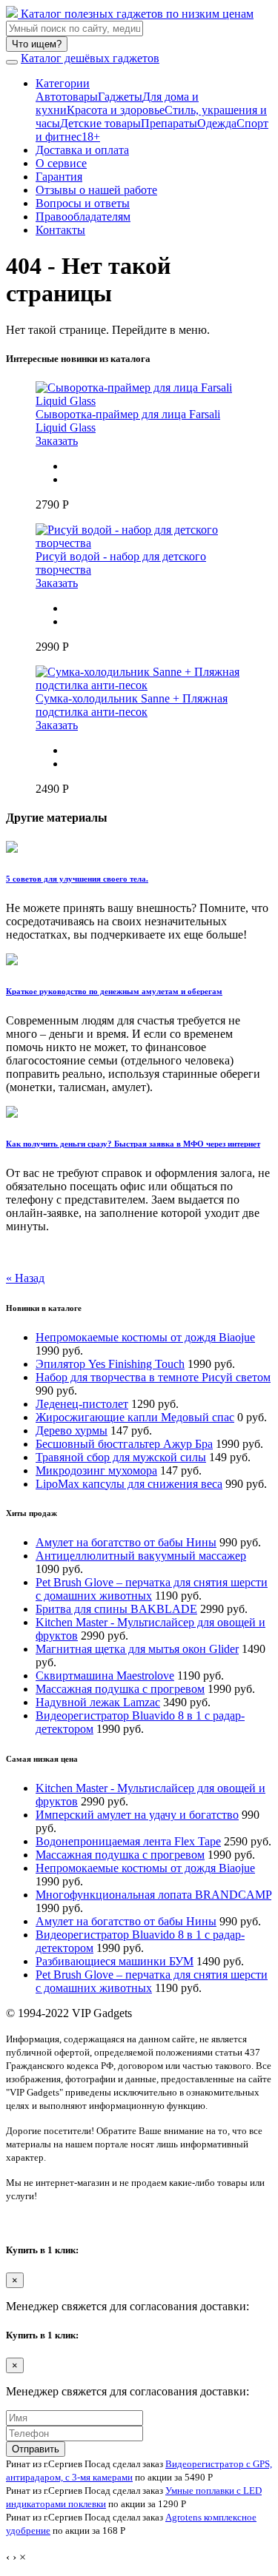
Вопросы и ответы (83, 203)
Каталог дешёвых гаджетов (90, 58)
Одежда (217, 123)
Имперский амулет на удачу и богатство (137, 1815)
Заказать (57, 441)
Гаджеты (120, 97)
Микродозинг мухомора (96, 1470)
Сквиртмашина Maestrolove (105, 1676)
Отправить (36, 2449)
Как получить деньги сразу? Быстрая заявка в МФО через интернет (133, 1144)
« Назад (25, 1278)
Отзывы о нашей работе (96, 190)
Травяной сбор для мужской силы (121, 1457)
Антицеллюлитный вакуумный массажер (141, 1556)
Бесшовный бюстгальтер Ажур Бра (124, 1444)
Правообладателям (83, 217)
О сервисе (61, 163)
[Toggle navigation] (12, 62)
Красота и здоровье (116, 110)
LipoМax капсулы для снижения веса (129, 1484)
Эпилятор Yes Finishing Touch (110, 1364)
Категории (63, 83)
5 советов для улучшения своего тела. (77, 879)
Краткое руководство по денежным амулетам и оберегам (114, 991)
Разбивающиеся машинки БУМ (115, 1961)
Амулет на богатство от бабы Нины (126, 1542)
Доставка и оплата (82, 150)
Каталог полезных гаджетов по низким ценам (136, 14)
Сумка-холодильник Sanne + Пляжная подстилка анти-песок (132, 705)
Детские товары (100, 123)
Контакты (60, 230)
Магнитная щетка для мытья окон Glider (137, 1649)
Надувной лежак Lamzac (98, 1702)
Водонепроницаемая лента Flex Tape (128, 1841)
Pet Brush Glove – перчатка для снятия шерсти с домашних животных (152, 1589)
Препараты (169, 123)
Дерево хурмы (72, 1430)
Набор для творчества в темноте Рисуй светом (153, 1377)
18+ (91, 137)
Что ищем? (37, 44)
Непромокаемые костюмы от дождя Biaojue (145, 1337)
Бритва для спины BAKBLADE (116, 1609)
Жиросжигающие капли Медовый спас (135, 1417)
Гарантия (59, 177)
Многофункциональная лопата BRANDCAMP (153, 1895)
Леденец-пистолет (82, 1404)
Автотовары (67, 97)
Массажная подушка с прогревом (120, 1689)
